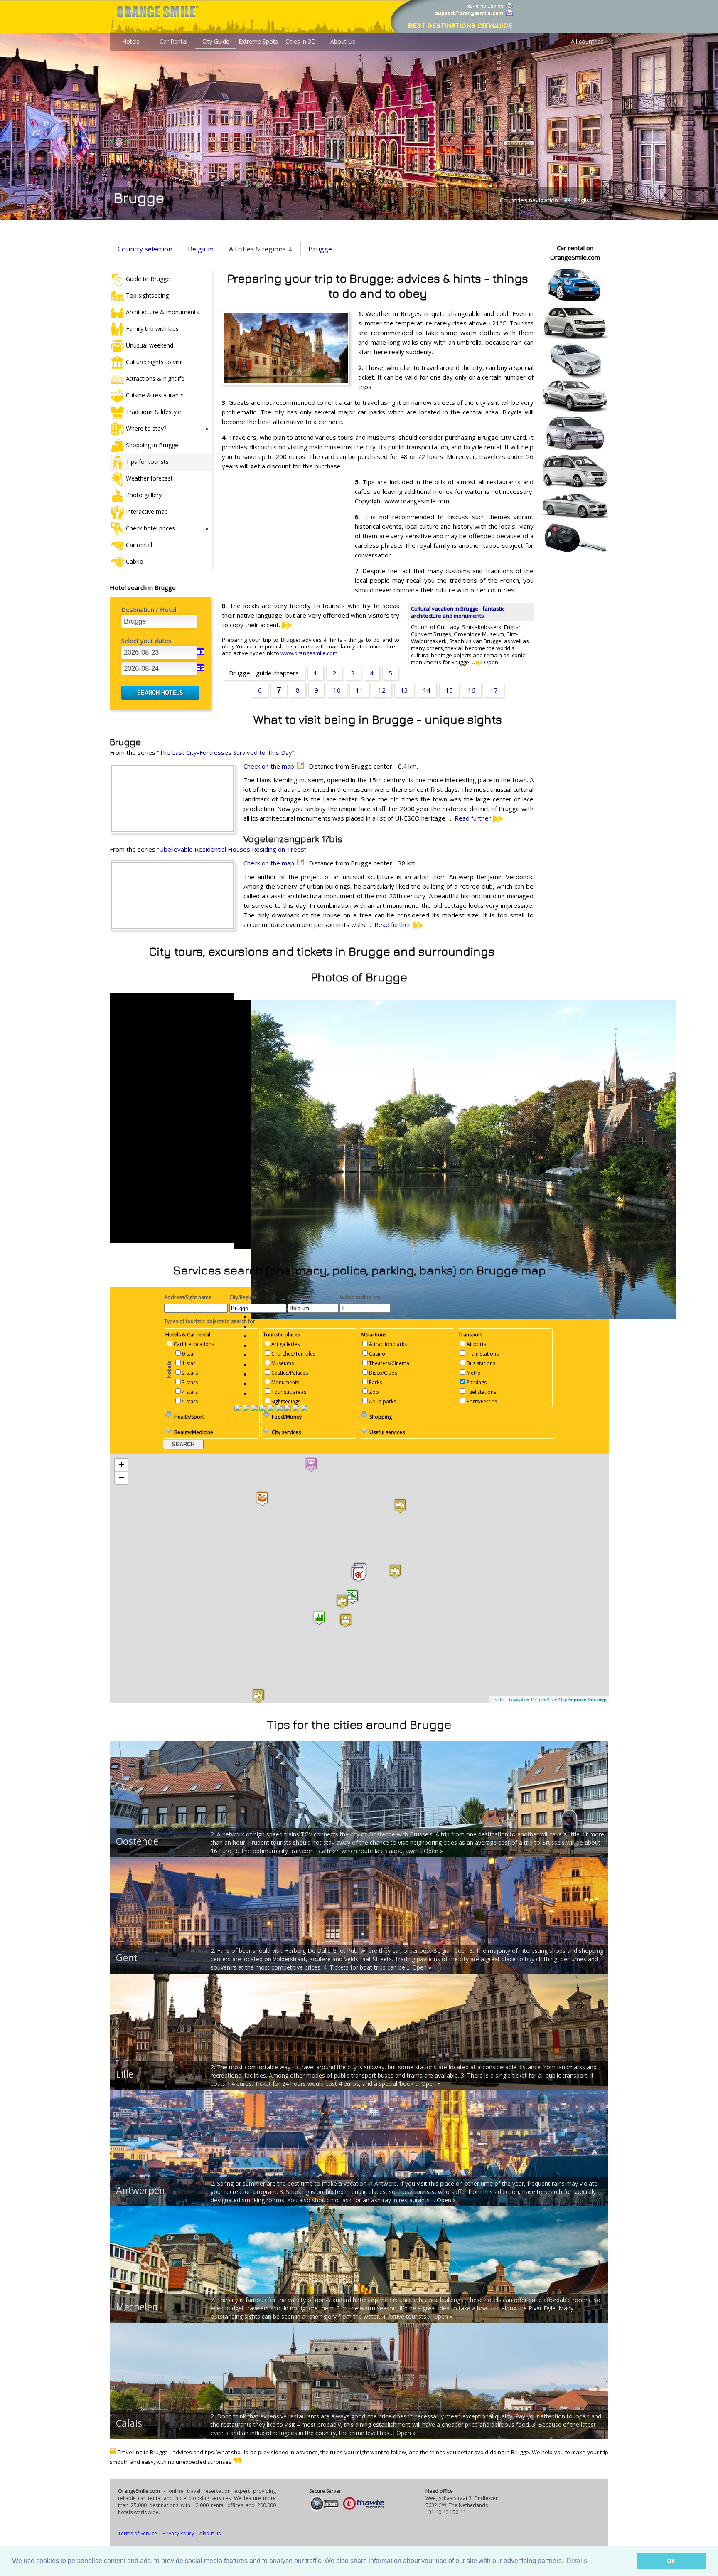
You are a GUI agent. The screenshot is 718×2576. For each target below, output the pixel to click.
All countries (587, 41)
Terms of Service (138, 2533)
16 (472, 690)
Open (491, 662)
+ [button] (122, 1465)
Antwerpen (140, 2190)
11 (359, 690)
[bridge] (254, 1409)
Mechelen (137, 2307)
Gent (127, 1957)
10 (337, 690)
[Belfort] (263, 1409)
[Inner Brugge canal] (304, 1409)
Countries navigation (529, 200)
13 (404, 690)
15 (449, 690)
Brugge (320, 249)
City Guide (216, 41)
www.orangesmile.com (309, 653)
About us (210, 2533)
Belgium (201, 249)
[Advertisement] (284, 531)
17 (494, 690)
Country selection (145, 249)
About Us (343, 41)
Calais (129, 2423)
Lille (125, 2074)
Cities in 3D (301, 41)
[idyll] (246, 1409)
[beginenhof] (288, 1409)
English (582, 200)
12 (382, 690)
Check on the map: (270, 766)
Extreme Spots (258, 41)
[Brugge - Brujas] (279, 1409)
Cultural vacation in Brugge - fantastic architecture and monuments (458, 612)
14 (427, 690)
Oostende (137, 1841)
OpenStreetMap (551, 1699)
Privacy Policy (178, 2533)
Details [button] (577, 2561)
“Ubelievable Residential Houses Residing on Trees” (232, 849)
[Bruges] (271, 1409)
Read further (474, 818)
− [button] (122, 1478)
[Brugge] (238, 1409)
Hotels (131, 41)
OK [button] (671, 2561)
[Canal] (296, 1409)
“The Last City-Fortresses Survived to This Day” (226, 752)
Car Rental (173, 41)
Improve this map (588, 1700)
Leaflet (498, 1699)
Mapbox (521, 1699)
